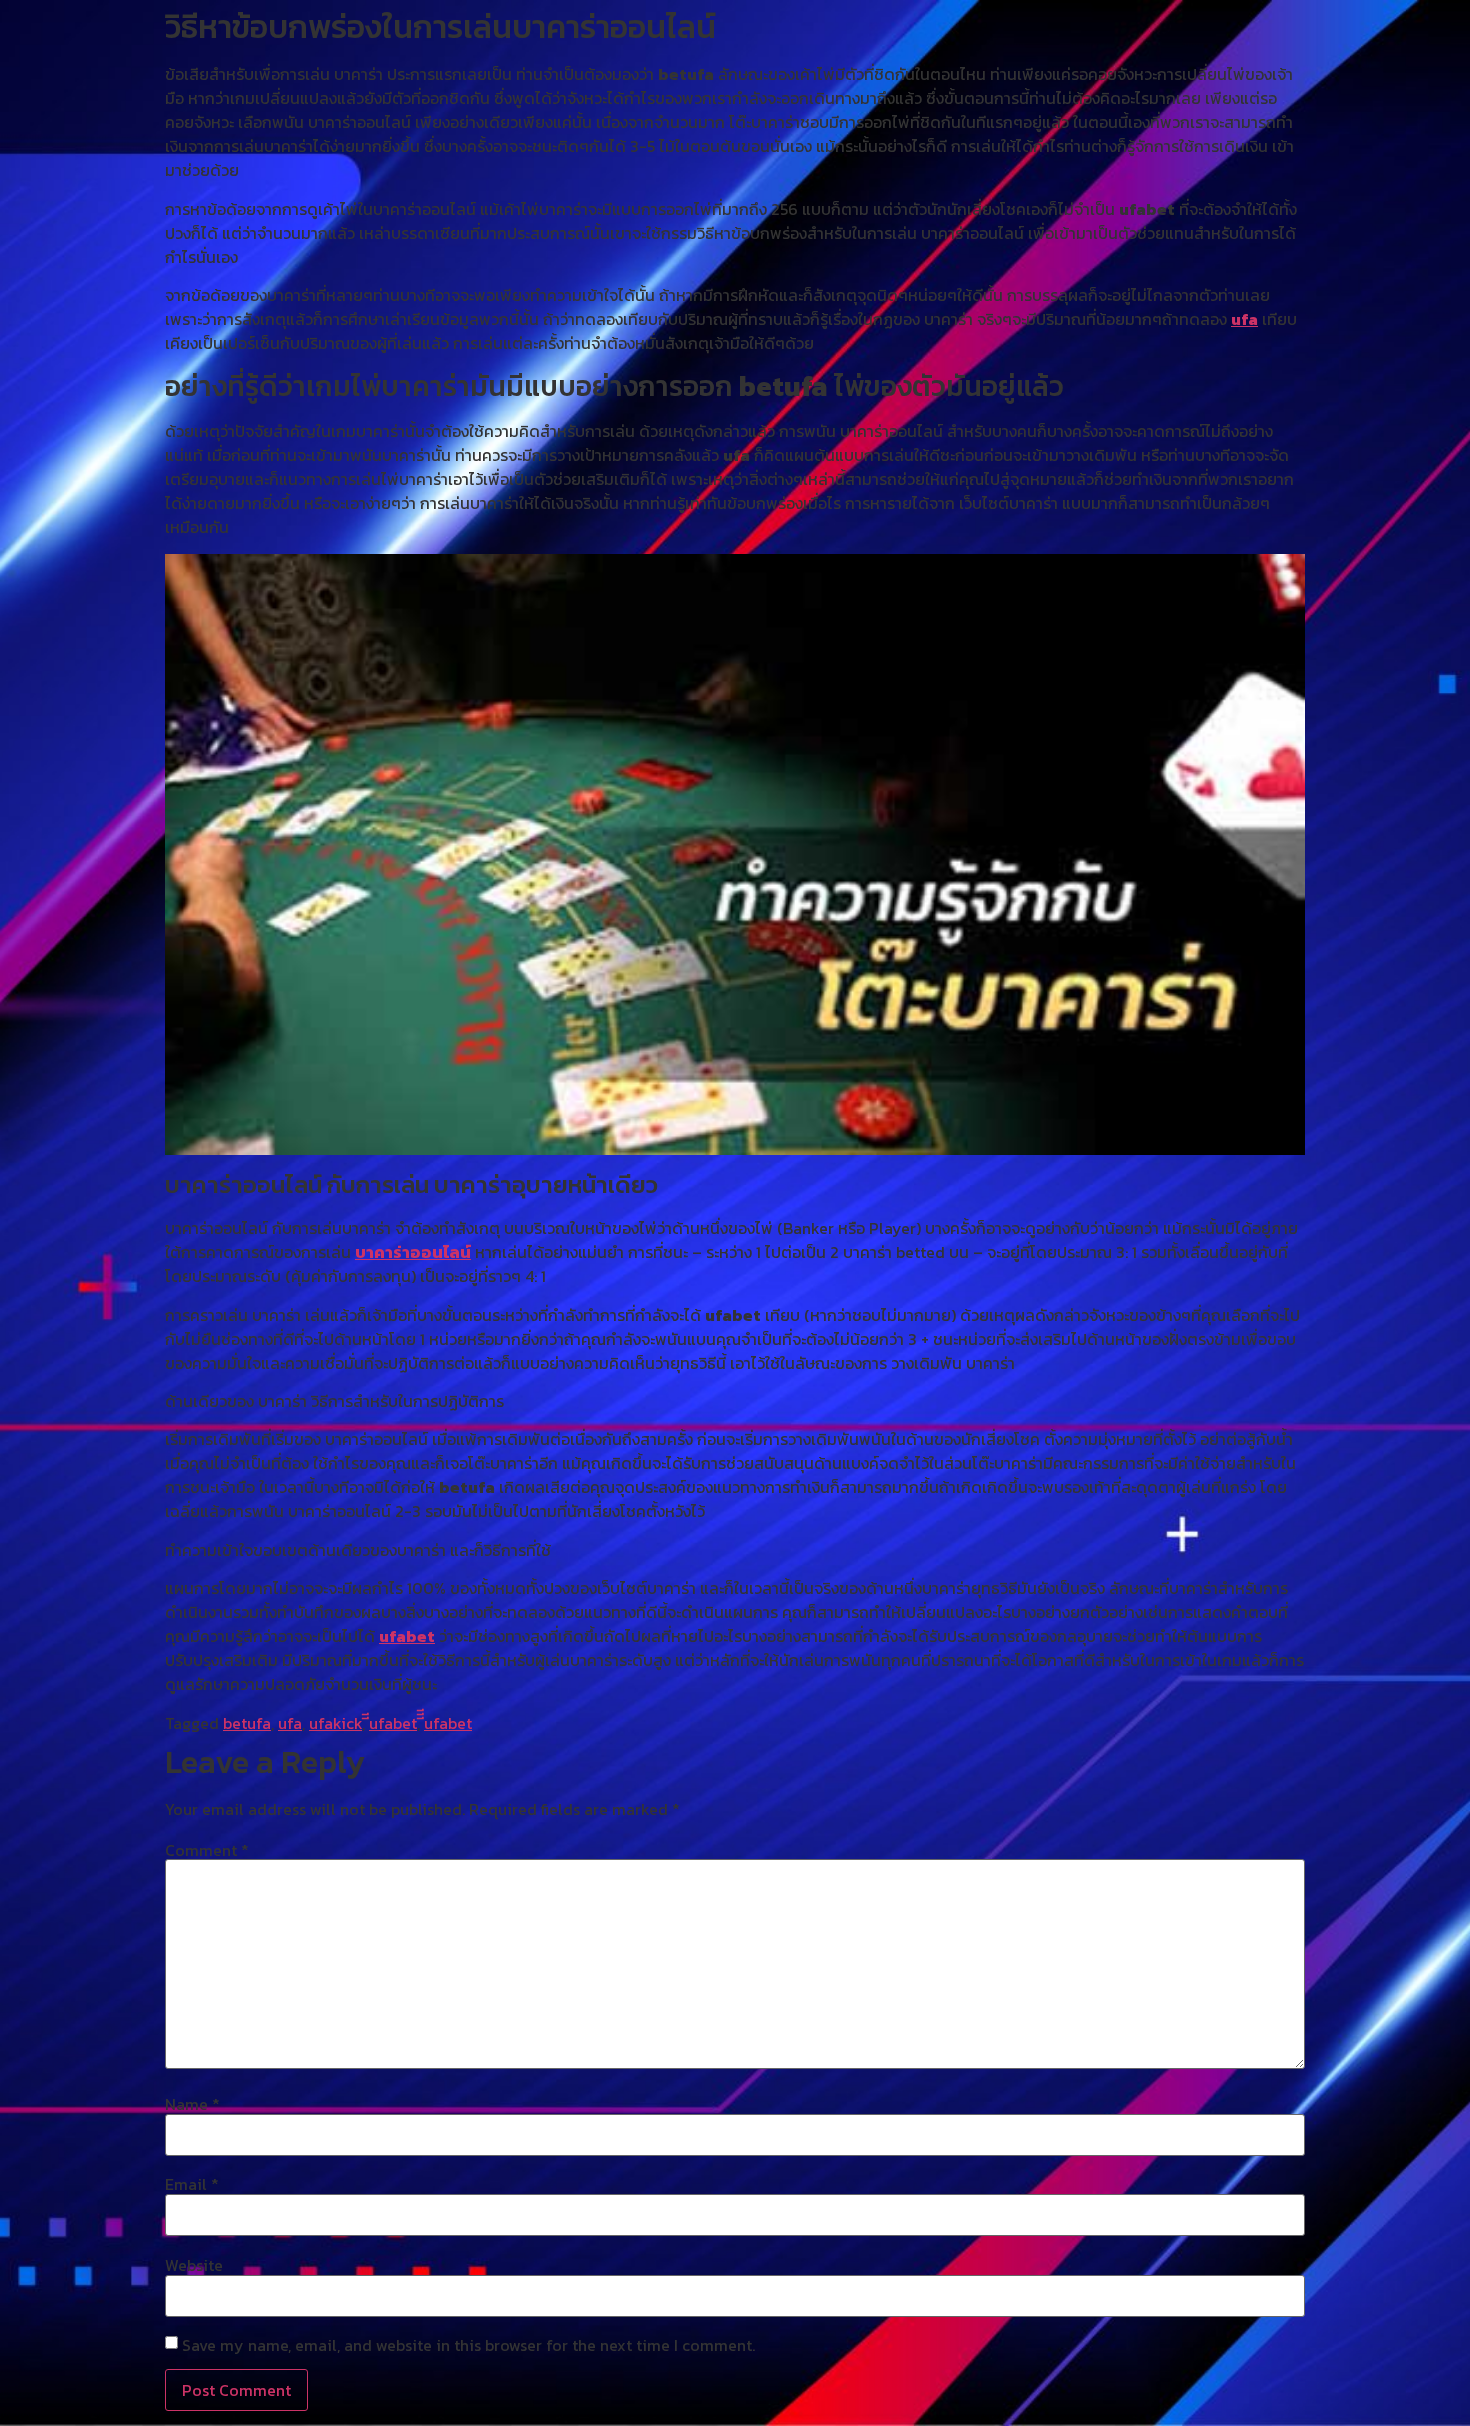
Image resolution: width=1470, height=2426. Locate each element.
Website (194, 2265)
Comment (207, 1850)
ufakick (335, 1723)
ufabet (407, 1636)
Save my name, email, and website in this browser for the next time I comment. (468, 2345)
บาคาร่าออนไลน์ (413, 1252)
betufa (247, 1723)
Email (192, 2184)
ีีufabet (393, 1723)
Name (192, 2104)
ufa (1244, 319)
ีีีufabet (448, 1723)
